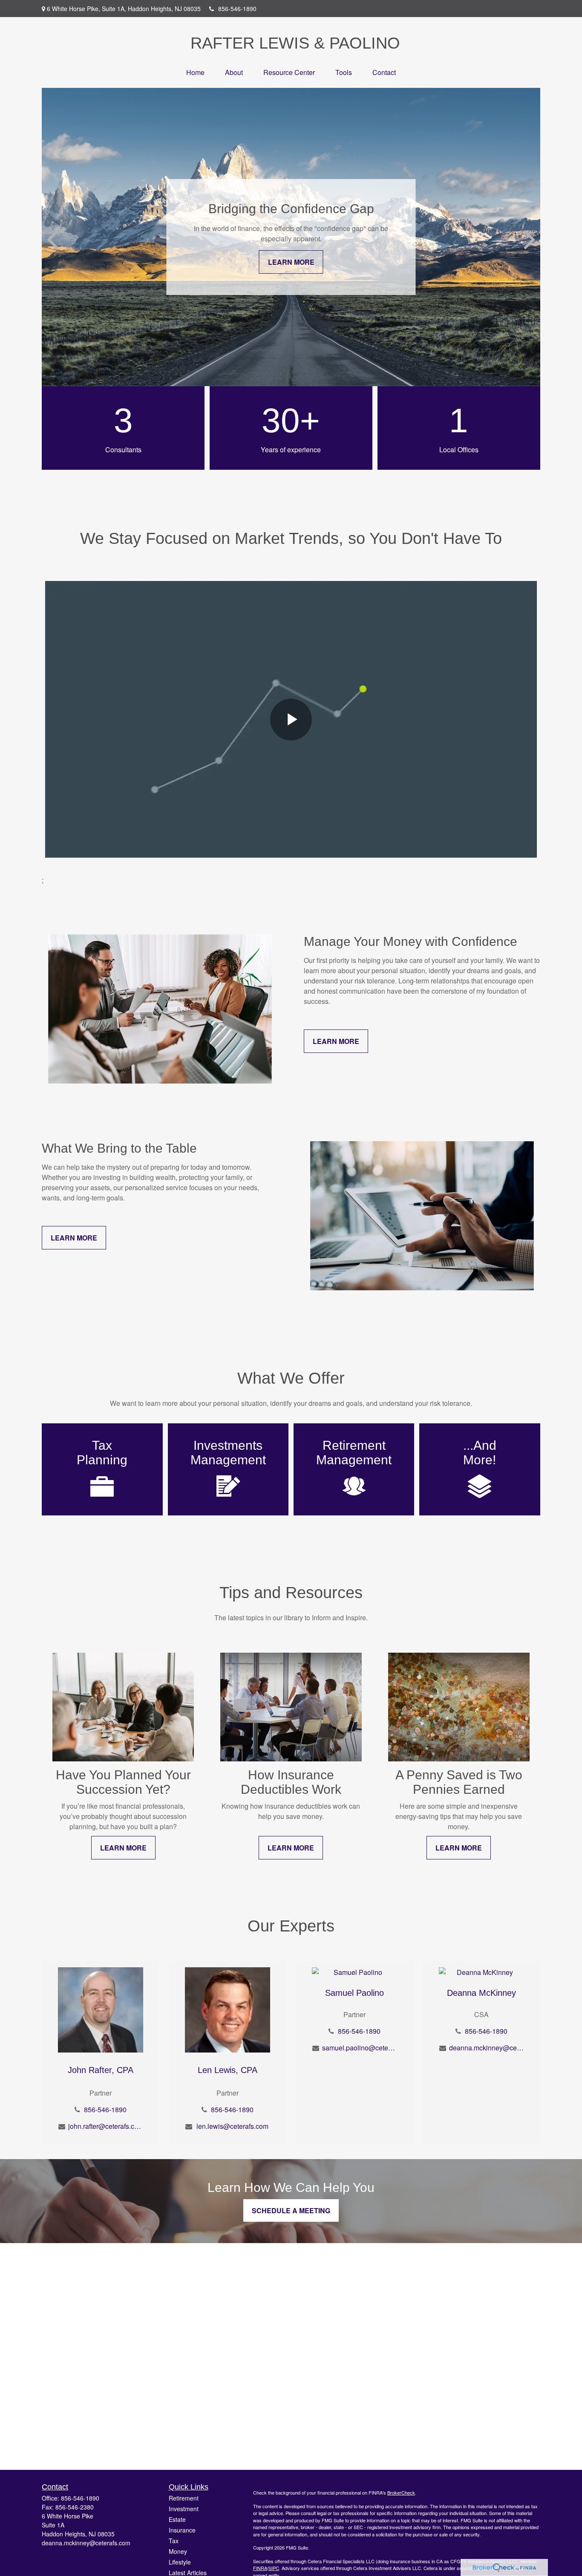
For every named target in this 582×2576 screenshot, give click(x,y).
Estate (177, 2519)
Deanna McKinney (481, 1993)
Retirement (184, 2498)
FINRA (260, 2568)
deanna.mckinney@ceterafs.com (486, 2048)
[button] (195, 72)
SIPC (274, 2568)
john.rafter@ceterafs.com (105, 2126)
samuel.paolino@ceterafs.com (359, 2048)
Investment (184, 2509)
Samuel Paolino (354, 1993)
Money (178, 2551)
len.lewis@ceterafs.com (232, 2126)
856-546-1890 (237, 9)
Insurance (182, 2530)
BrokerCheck (401, 2492)
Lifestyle (180, 2562)
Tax (174, 2541)
